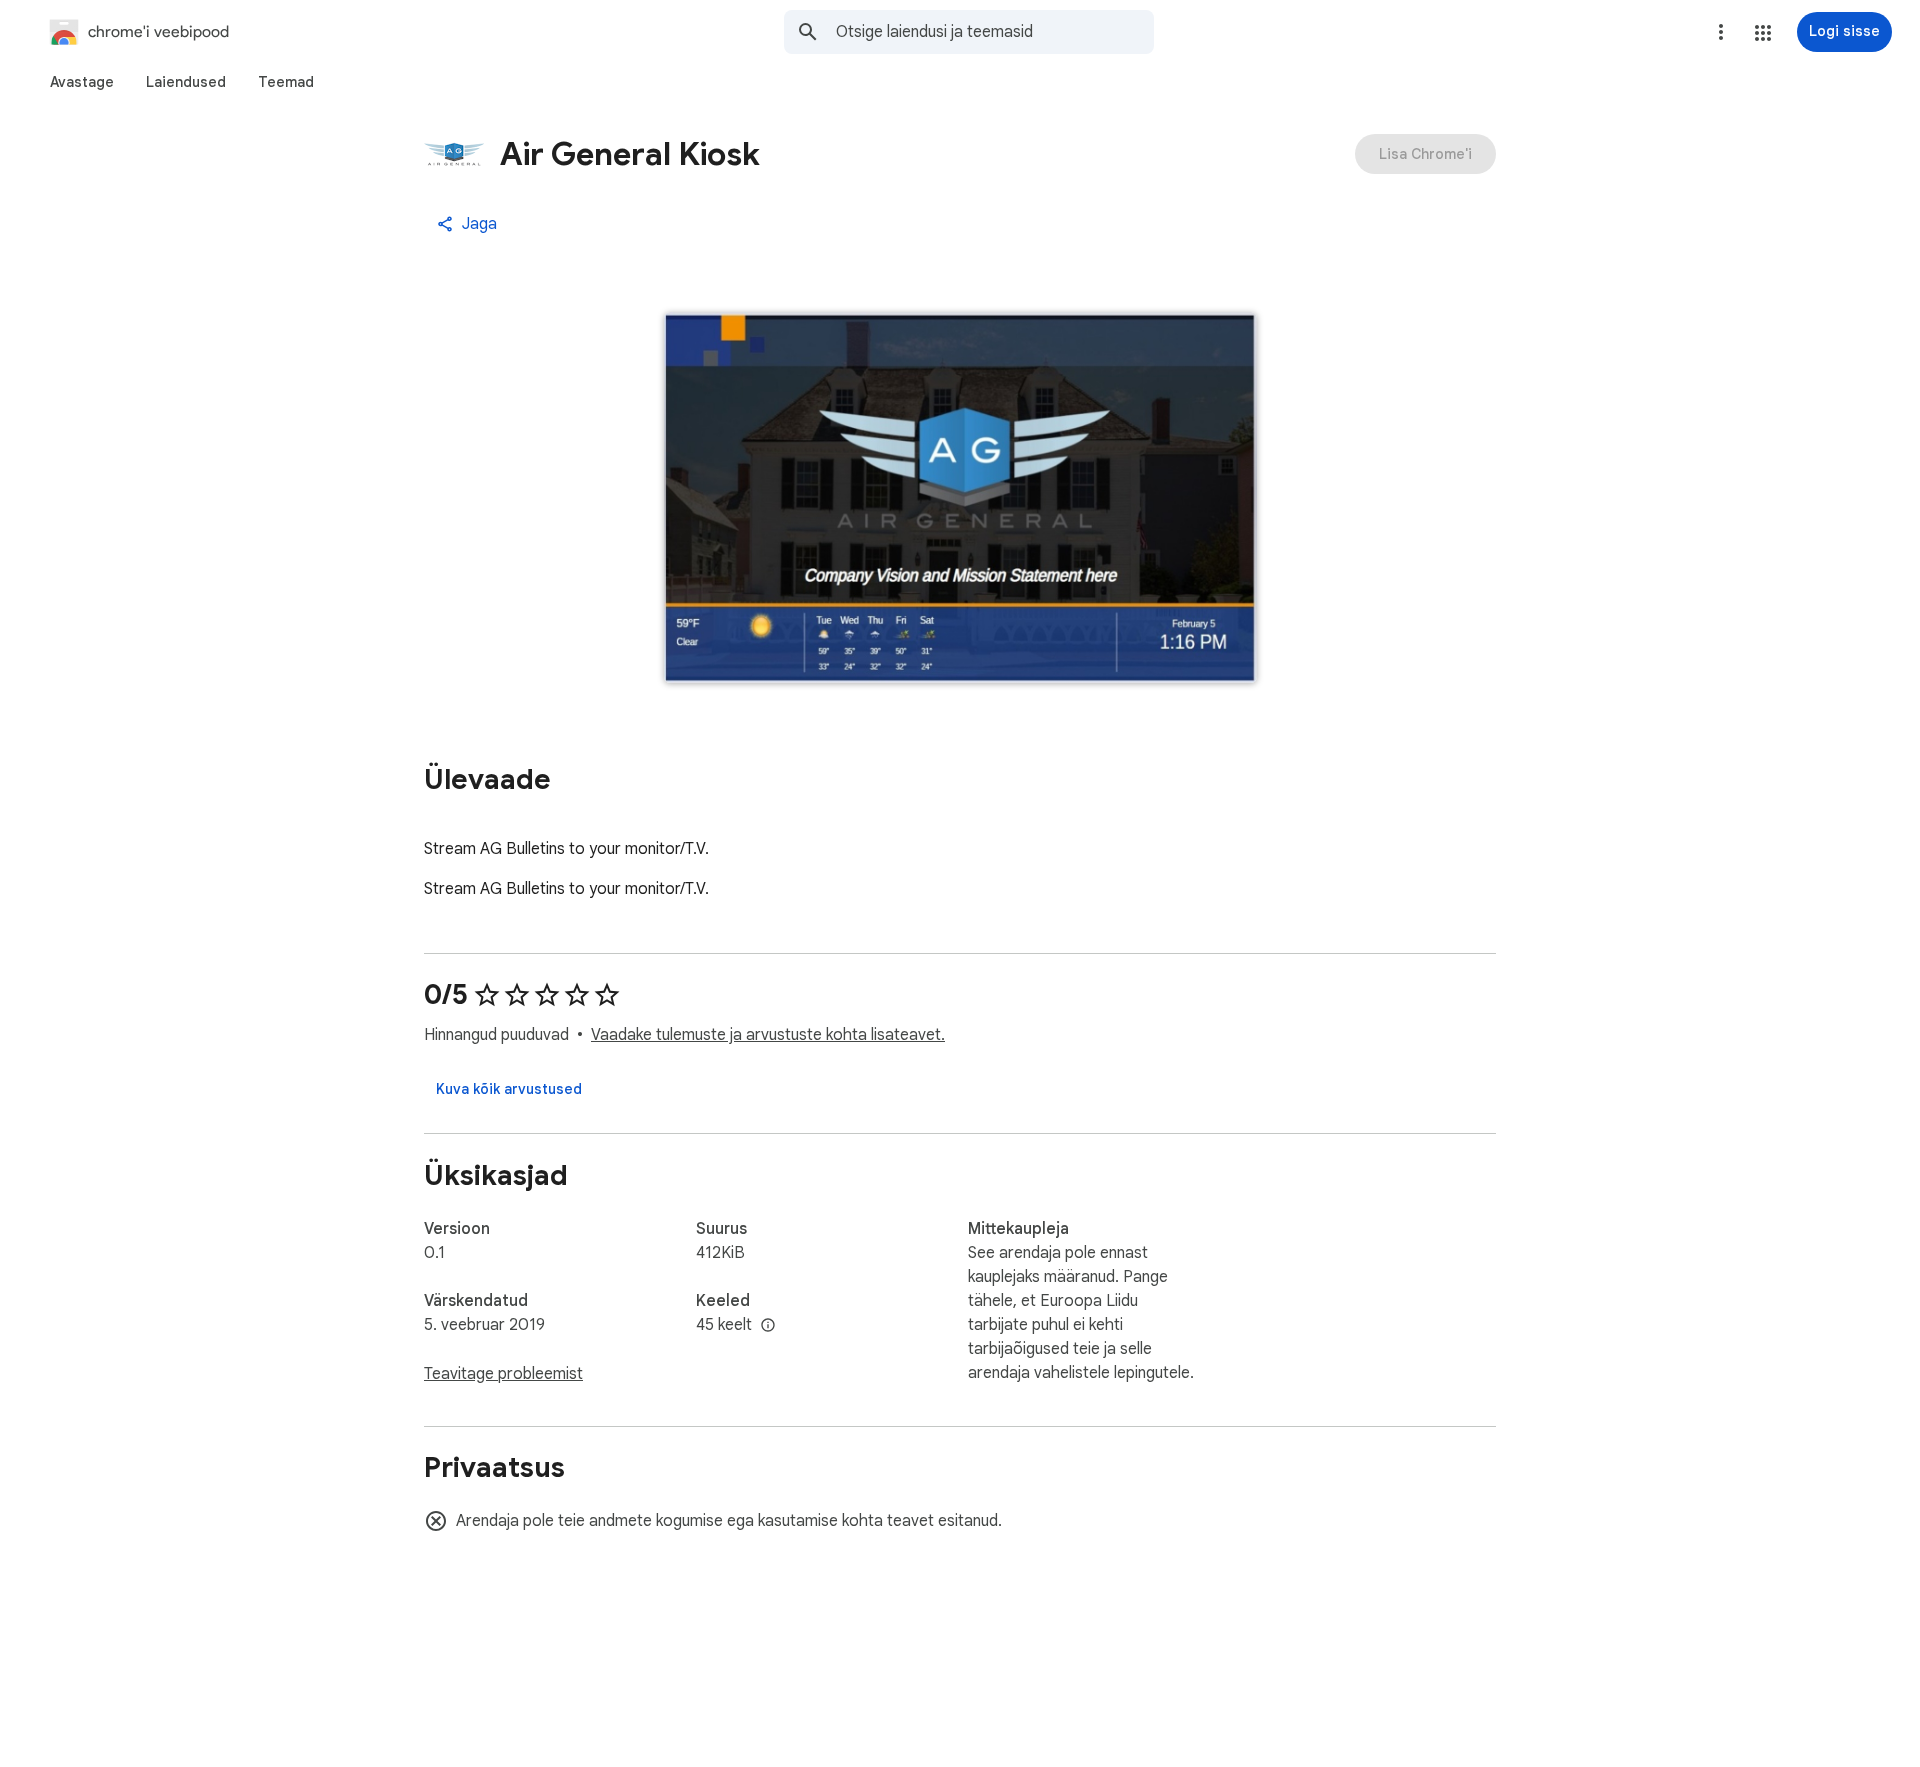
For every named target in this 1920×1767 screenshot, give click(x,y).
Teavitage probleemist (503, 1374)
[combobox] (995, 32)
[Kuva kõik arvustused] (509, 1089)
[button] (1763, 33)
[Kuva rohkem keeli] (768, 1326)
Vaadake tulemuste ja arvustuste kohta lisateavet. (768, 1035)
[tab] (82, 82)
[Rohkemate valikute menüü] (1721, 32)
